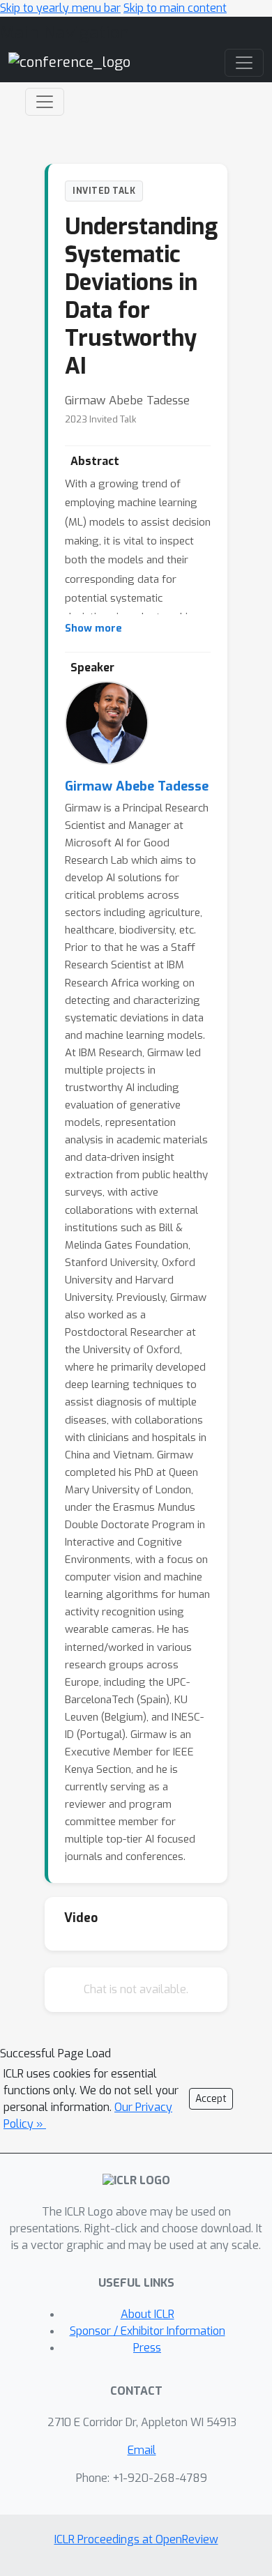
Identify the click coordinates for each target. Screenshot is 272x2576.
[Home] (69, 62)
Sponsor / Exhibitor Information (148, 2331)
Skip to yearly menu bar (60, 8)
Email (142, 2450)
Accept (211, 2099)
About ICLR (148, 2314)
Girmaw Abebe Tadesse (137, 786)
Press (147, 2348)
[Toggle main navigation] (244, 63)
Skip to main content (175, 8)
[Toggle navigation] (45, 102)
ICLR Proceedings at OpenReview (136, 2539)
